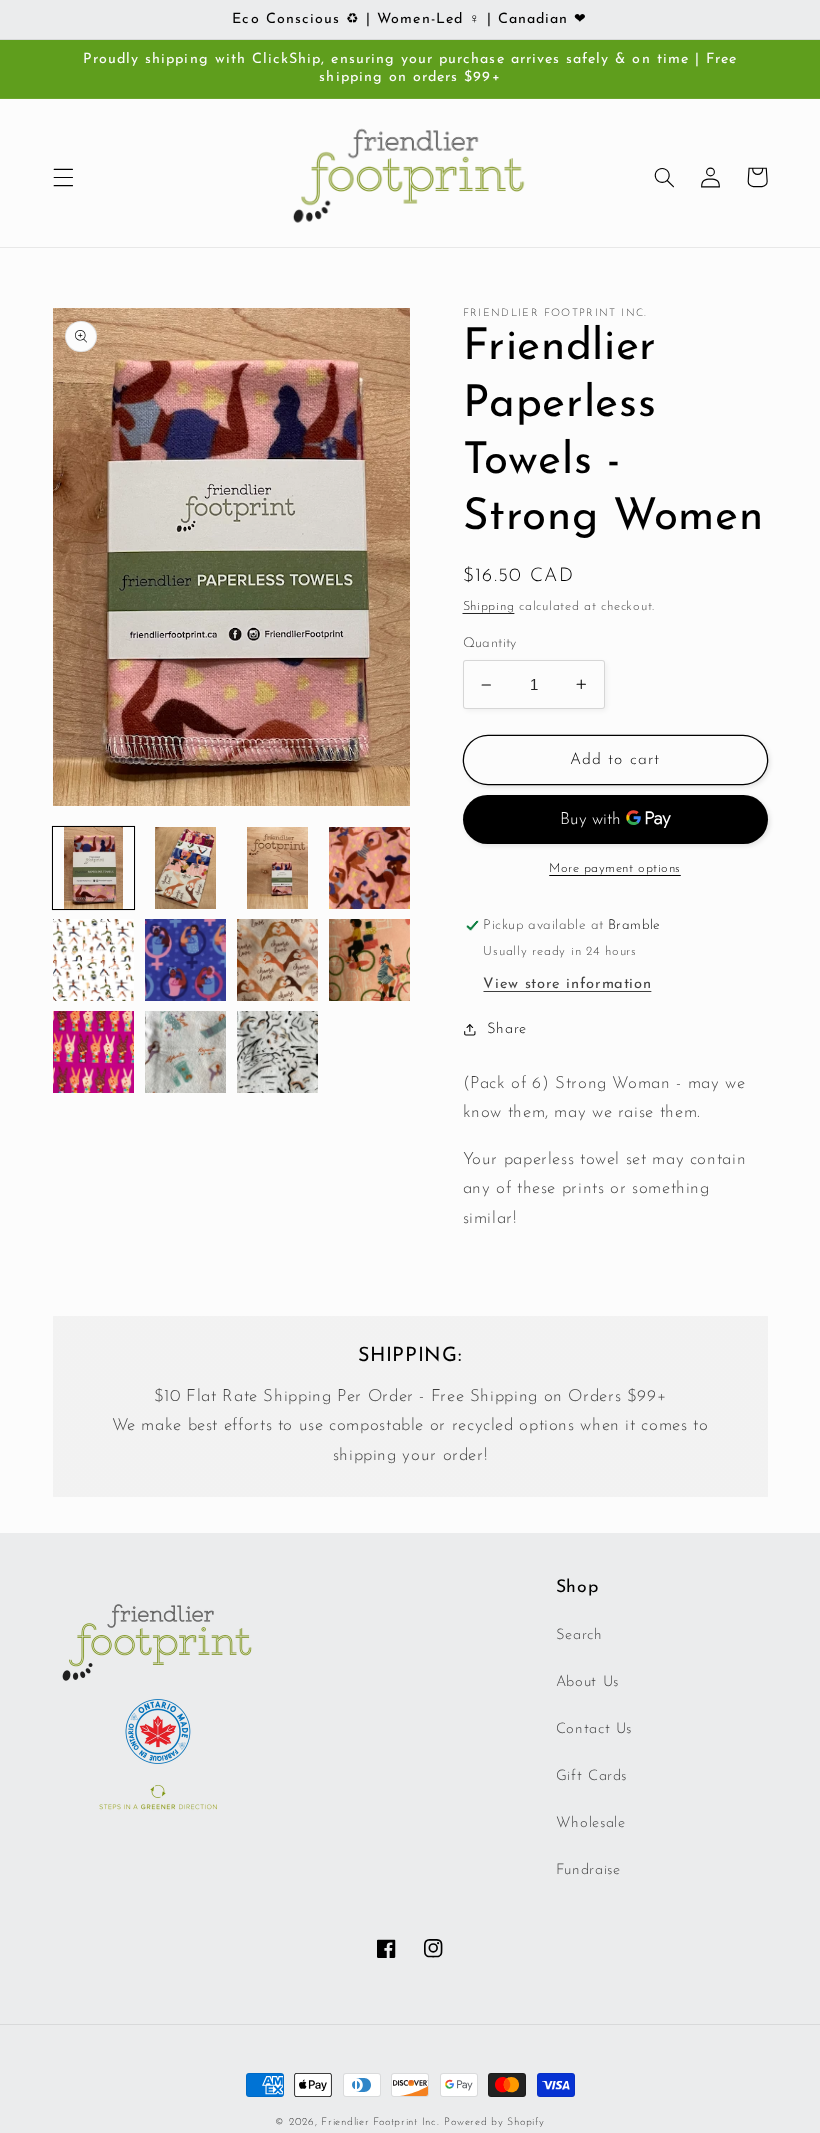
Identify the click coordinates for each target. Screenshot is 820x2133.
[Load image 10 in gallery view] (186, 1052)
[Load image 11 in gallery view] (278, 1052)
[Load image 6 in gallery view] (186, 960)
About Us (587, 1682)
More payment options (615, 869)
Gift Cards (591, 1776)
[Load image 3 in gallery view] (278, 868)
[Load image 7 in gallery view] (278, 960)
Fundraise (588, 1870)
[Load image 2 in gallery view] (186, 868)
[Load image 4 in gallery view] (370, 868)
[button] (63, 177)
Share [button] (507, 1029)
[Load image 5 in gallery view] (94, 960)
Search (579, 1635)
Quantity (490, 643)
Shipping (489, 607)
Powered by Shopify (494, 2122)
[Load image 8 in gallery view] (370, 960)
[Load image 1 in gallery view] (94, 868)
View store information (567, 984)
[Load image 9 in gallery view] (94, 1052)
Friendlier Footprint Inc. (380, 2122)
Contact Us (594, 1729)
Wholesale (591, 1823)
